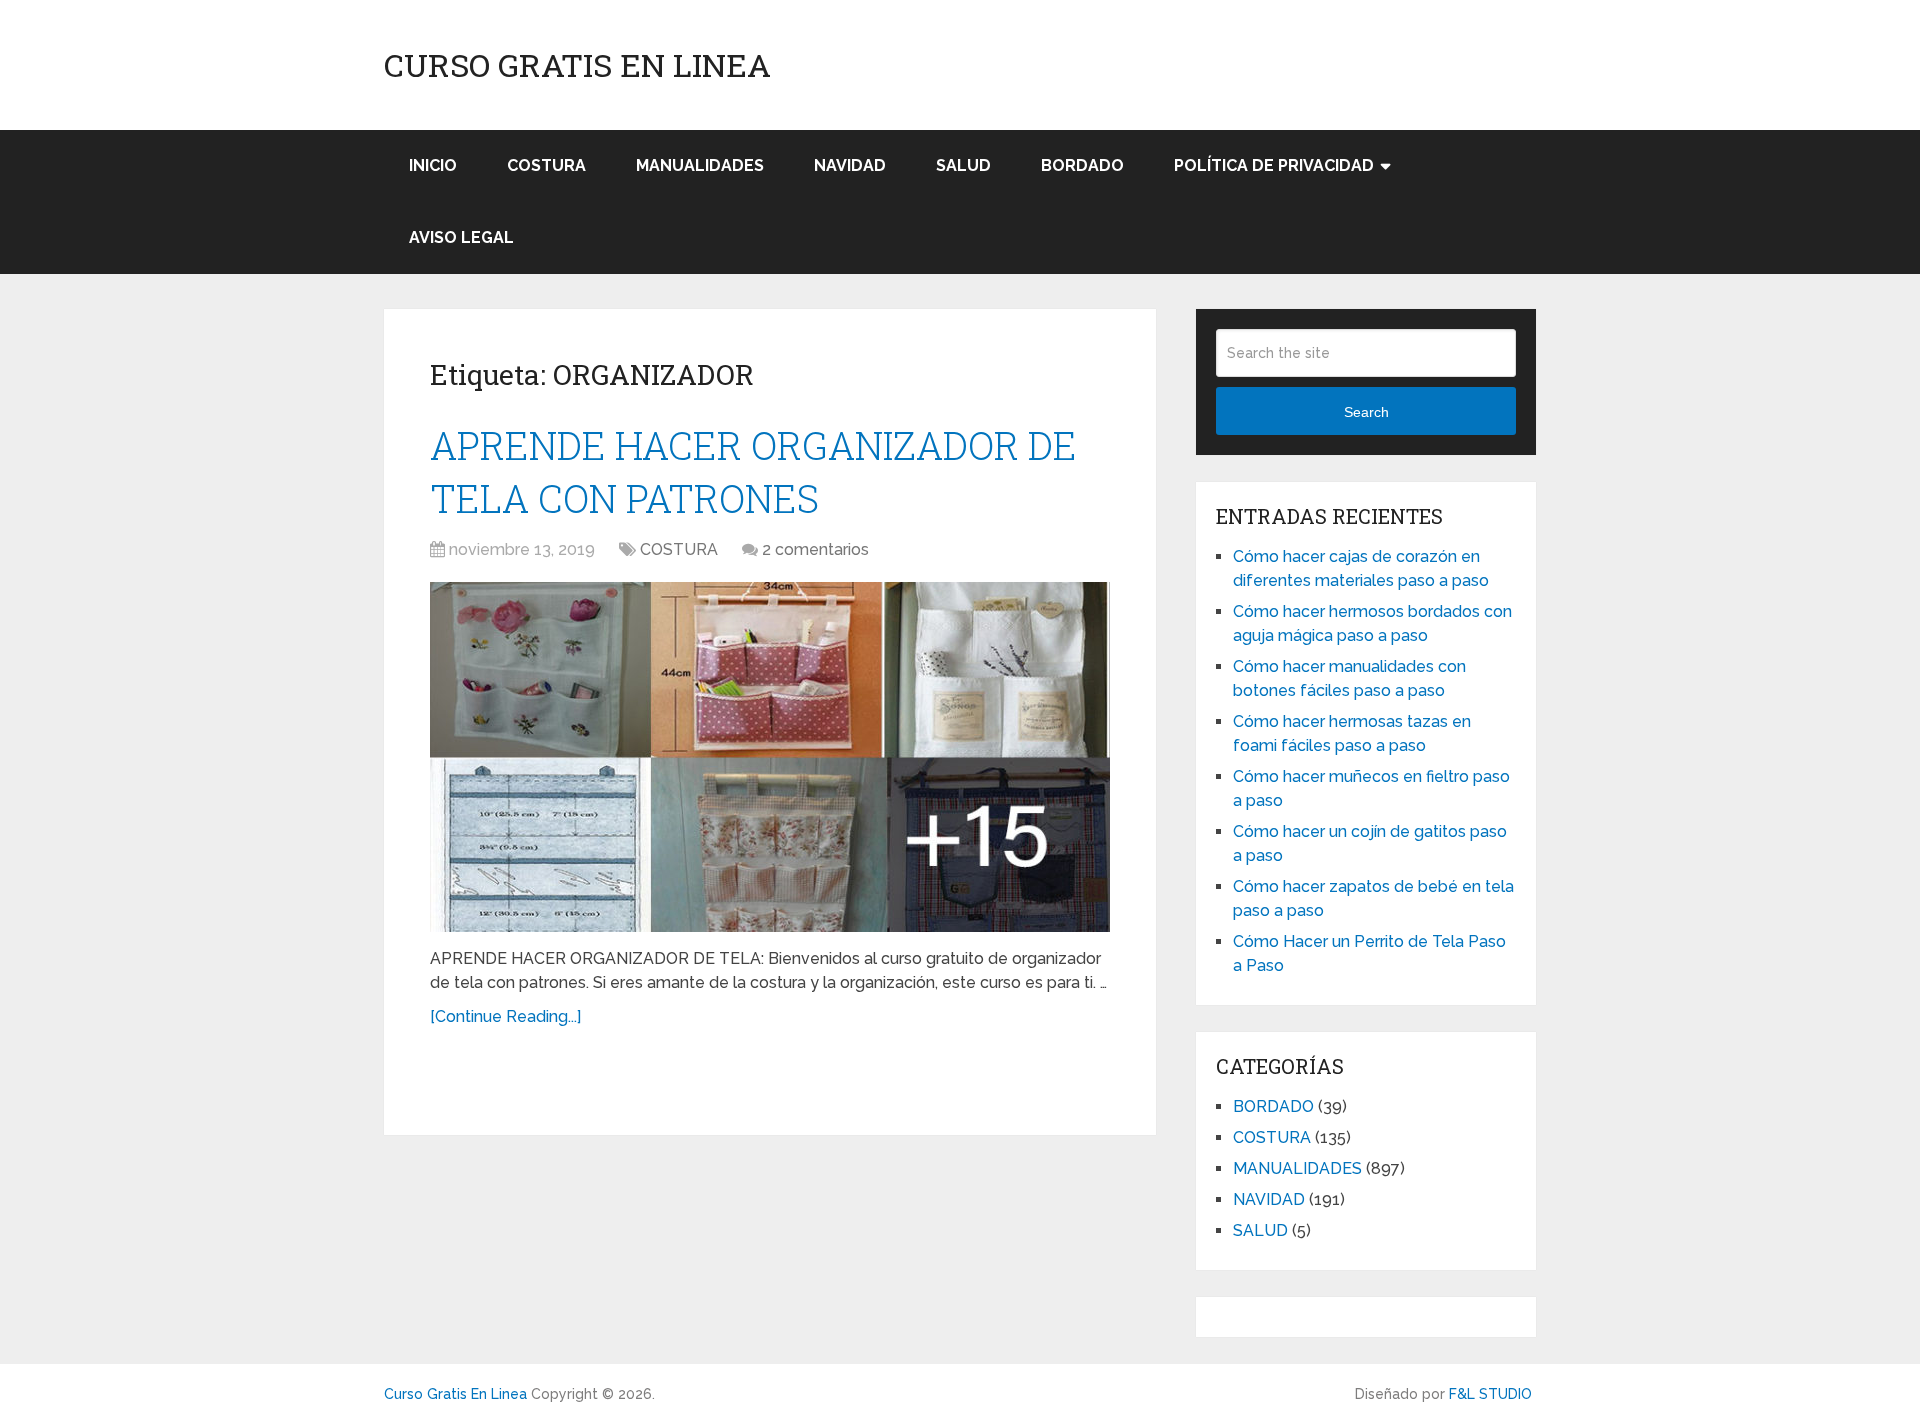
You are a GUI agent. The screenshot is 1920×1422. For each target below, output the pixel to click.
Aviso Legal (461, 237)
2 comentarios (815, 549)
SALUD (963, 165)
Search (1366, 412)
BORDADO (1082, 165)
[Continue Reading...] (505, 1016)
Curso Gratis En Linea (577, 65)
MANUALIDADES (700, 165)
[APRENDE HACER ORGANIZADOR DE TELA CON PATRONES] (770, 757)
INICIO (433, 165)
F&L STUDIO (1490, 1394)
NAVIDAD (850, 165)
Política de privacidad (1274, 165)
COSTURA (546, 165)
